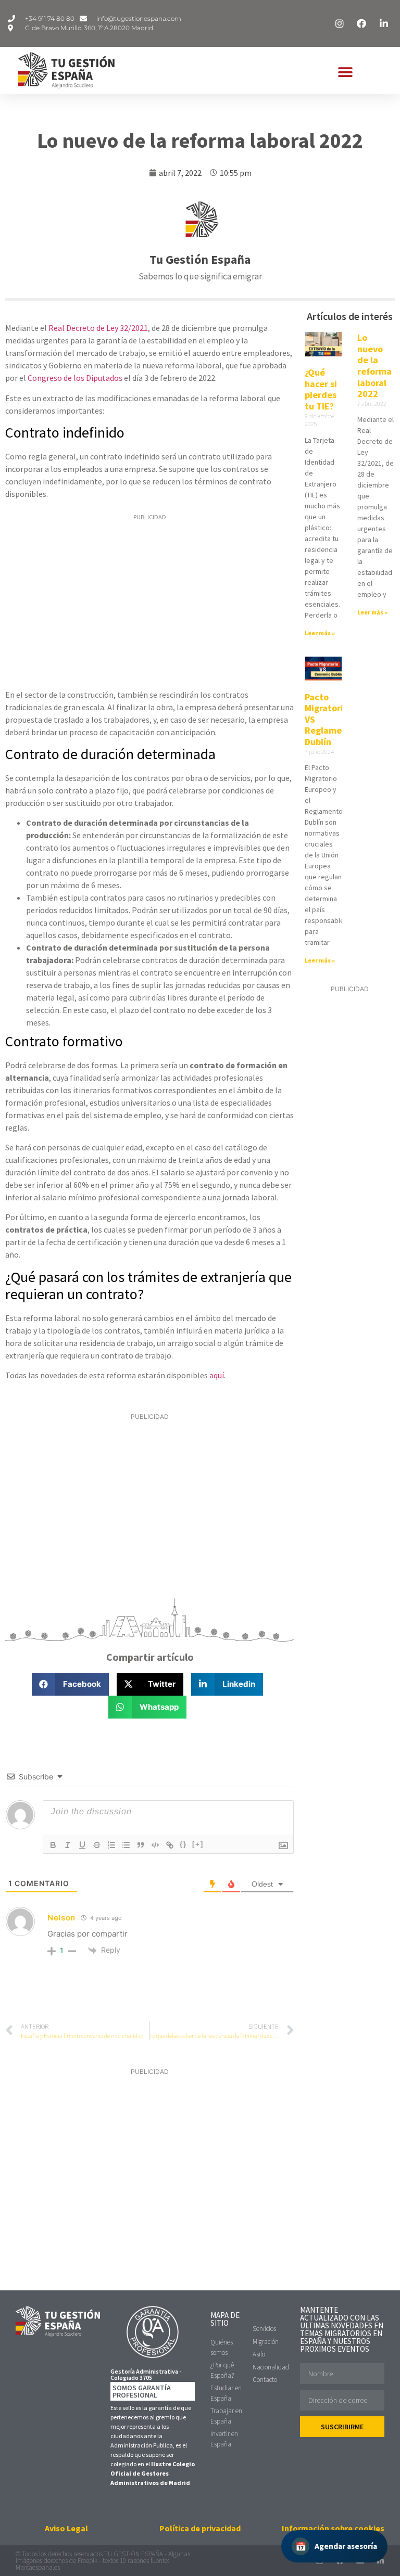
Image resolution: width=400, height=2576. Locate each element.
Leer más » (320, 633)
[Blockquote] (141, 1845)
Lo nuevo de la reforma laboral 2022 (374, 366)
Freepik (87, 2561)
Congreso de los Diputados (75, 378)
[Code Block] (155, 1845)
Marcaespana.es (38, 2567)
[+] (198, 1844)
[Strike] (97, 1845)
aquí (217, 1375)
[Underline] (82, 1845)
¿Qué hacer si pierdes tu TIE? (321, 389)
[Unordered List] (126, 1845)
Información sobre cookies (333, 2528)
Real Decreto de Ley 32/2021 (97, 328)
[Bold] (53, 1845)
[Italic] (68, 1845)
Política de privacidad (200, 2528)
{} (183, 1844)
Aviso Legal (66, 2528)
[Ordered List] (111, 1845)
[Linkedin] (380, 2561)
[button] (345, 73)
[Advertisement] (150, 603)
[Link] (170, 1845)
